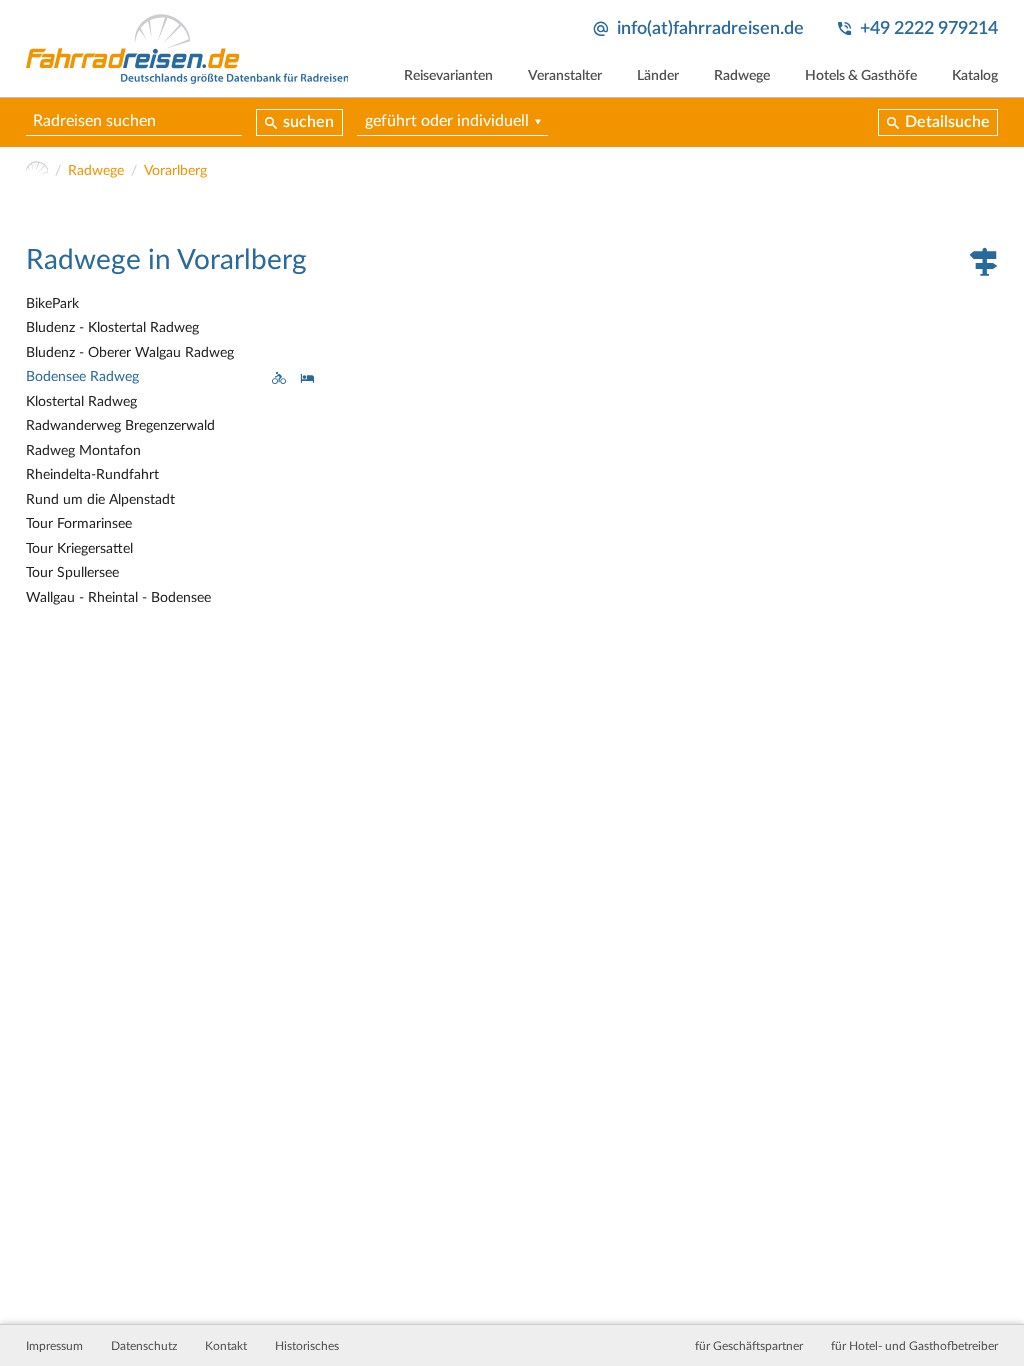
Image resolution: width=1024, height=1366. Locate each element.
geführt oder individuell (447, 121)
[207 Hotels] (307, 377)
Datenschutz (144, 1346)
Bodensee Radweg (82, 377)
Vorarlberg (175, 171)
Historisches (307, 1346)
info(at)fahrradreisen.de (710, 28)
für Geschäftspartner (749, 1346)
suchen (308, 122)
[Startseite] (37, 171)
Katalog (975, 76)
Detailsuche (947, 122)
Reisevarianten (448, 76)
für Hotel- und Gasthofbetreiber (914, 1346)
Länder (658, 76)
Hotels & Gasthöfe (861, 76)
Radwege (742, 76)
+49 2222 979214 (929, 28)
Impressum (54, 1346)
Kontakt (226, 1346)
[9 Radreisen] (279, 377)
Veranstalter (565, 76)
